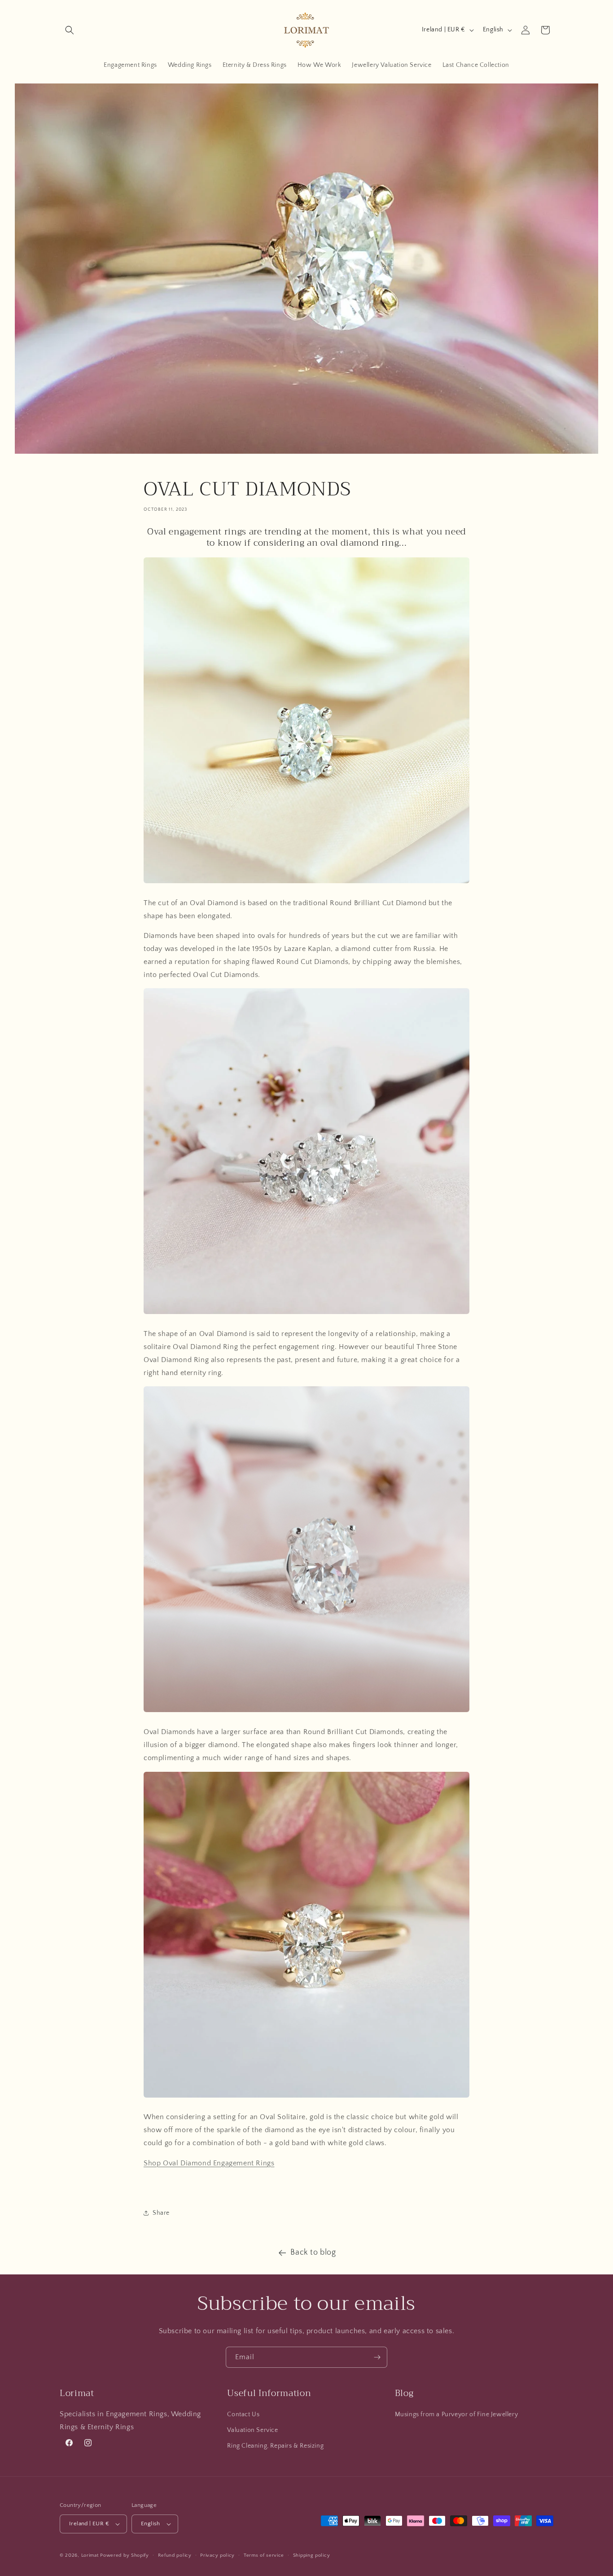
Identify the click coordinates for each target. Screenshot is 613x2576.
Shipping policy (312, 2555)
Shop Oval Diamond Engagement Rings (209, 2163)
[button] (70, 30)
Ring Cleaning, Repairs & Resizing (275, 2446)
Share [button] (161, 2213)
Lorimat (90, 2555)
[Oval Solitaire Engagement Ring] (306, 883)
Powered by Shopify (125, 2555)
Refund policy (175, 2555)
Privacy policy (217, 2555)
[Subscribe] (377, 2357)
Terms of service (264, 2555)
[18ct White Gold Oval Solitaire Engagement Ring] (306, 1712)
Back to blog (313, 2252)
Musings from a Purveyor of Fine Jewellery (457, 2414)
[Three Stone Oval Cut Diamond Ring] (306, 1314)
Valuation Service (252, 2430)
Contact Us (243, 2414)
